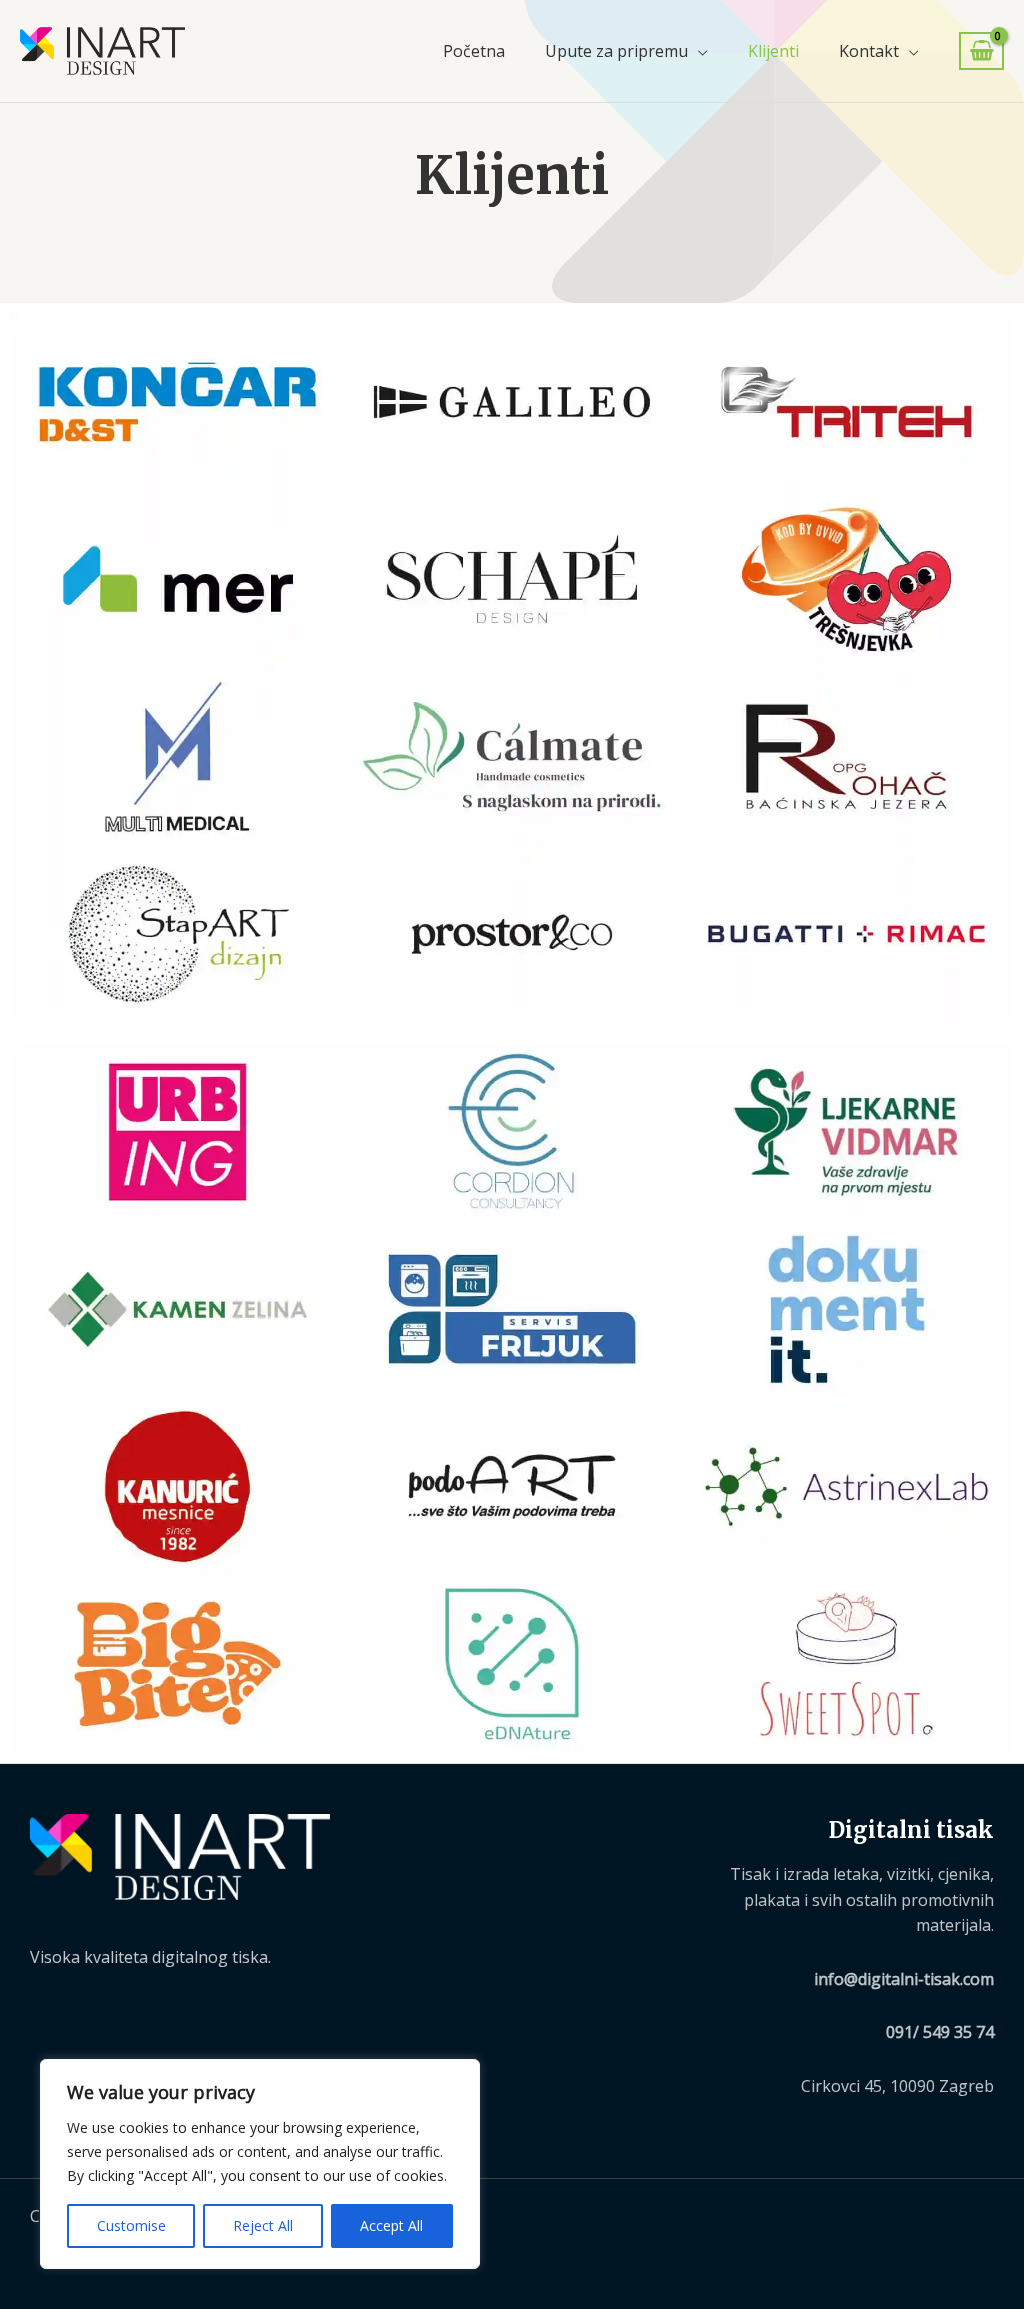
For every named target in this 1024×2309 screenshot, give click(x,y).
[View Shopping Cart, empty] (981, 51)
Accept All (391, 2225)
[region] (260, 2164)
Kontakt (869, 51)
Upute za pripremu (616, 51)
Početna (474, 51)
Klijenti (773, 51)
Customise (131, 2225)
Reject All (263, 2225)
